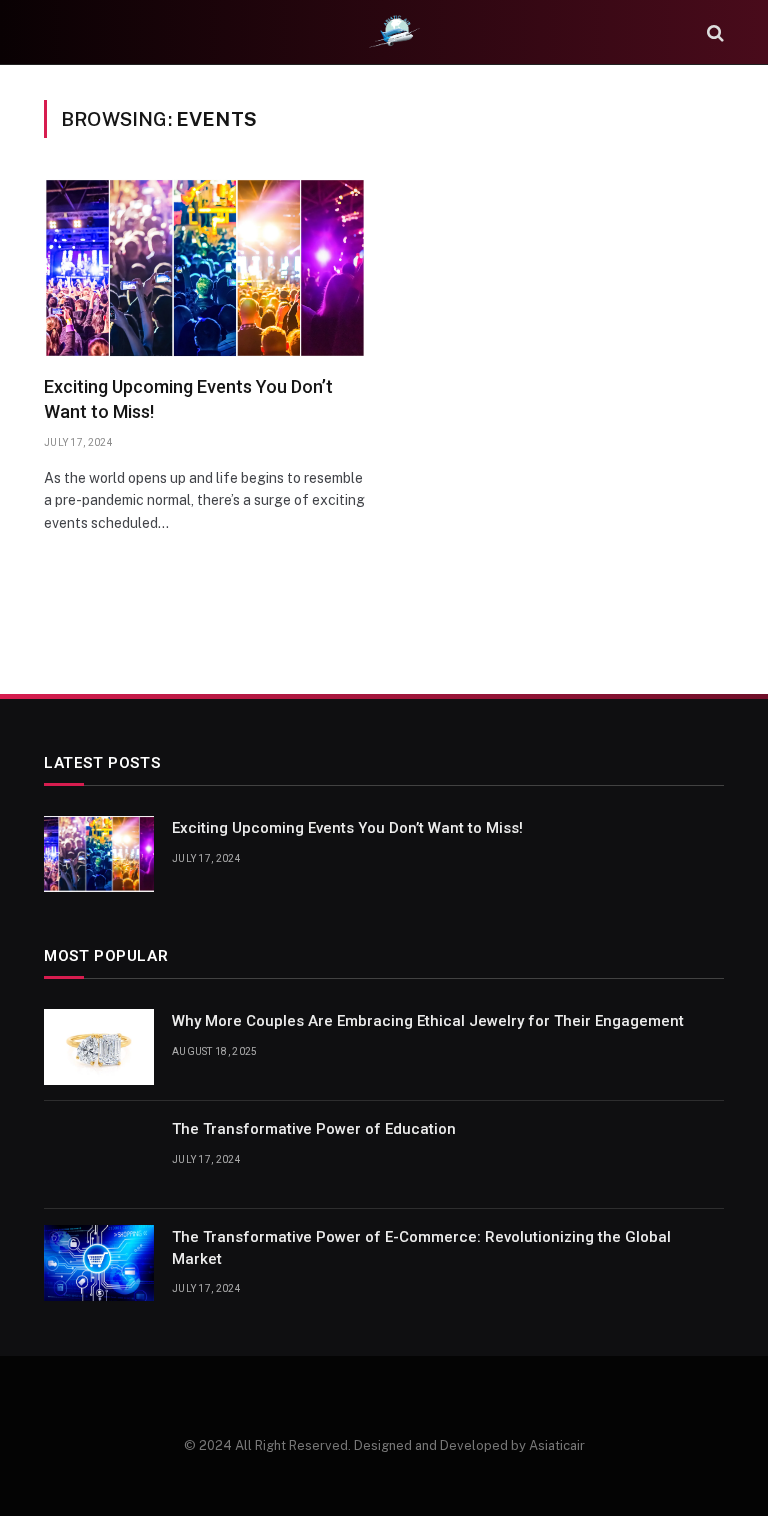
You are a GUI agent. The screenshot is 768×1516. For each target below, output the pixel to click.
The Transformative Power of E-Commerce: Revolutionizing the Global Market (421, 1247)
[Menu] (57, 32)
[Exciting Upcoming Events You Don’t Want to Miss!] (205, 268)
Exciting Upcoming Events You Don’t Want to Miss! (188, 398)
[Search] (713, 32)
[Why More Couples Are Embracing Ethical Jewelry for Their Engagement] (99, 1047)
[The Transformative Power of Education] (99, 1155)
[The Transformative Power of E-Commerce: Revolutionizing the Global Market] (99, 1263)
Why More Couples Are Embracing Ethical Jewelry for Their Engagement (428, 1021)
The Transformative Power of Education (314, 1129)
